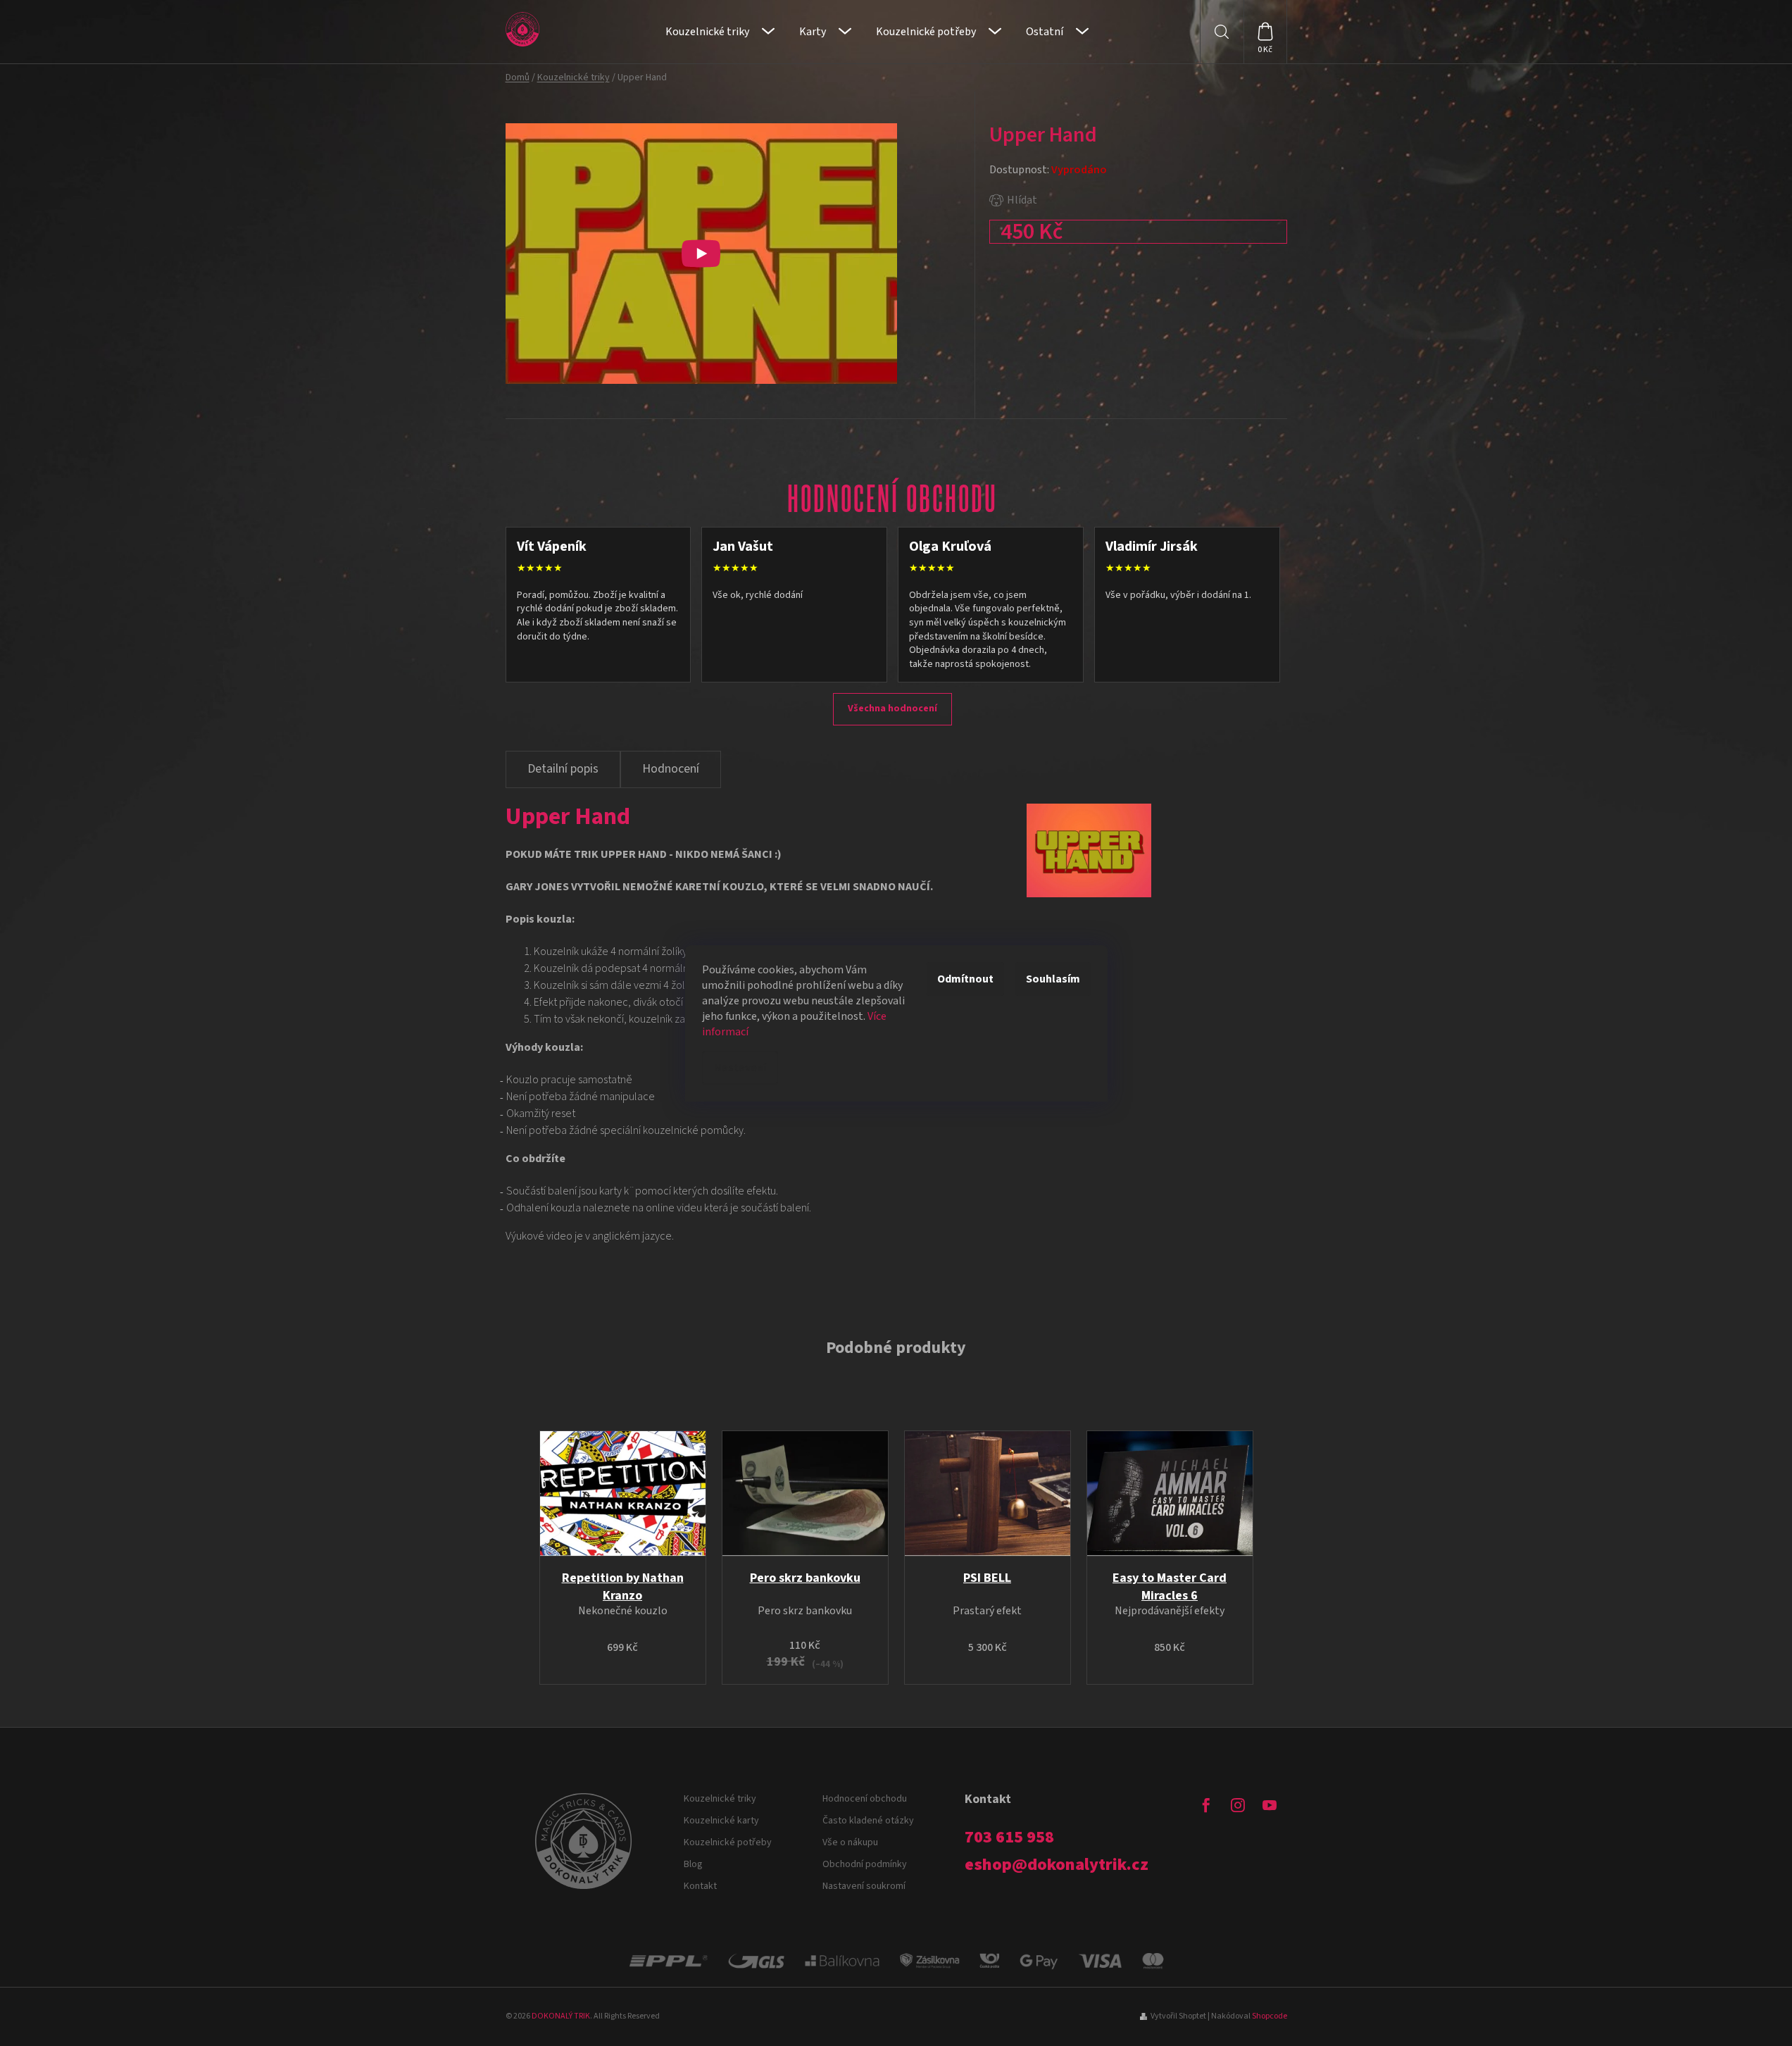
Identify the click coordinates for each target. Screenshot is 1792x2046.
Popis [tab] (563, 769)
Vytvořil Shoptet (1178, 2016)
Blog (693, 1864)
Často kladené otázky (868, 1821)
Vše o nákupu (850, 1842)
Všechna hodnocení (892, 709)
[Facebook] (1206, 1805)
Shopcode (1270, 2016)
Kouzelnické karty (721, 1821)
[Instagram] (1238, 1805)
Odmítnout (965, 979)
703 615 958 (1009, 1838)
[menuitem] (720, 32)
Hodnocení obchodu (865, 1799)
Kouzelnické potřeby (728, 1842)
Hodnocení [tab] (671, 769)
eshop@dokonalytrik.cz (1057, 1865)
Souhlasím (1053, 979)
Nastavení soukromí (864, 1886)
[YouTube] (1270, 1805)
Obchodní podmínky (865, 1864)
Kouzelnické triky (720, 1799)
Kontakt (700, 1886)
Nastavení (740, 1068)
